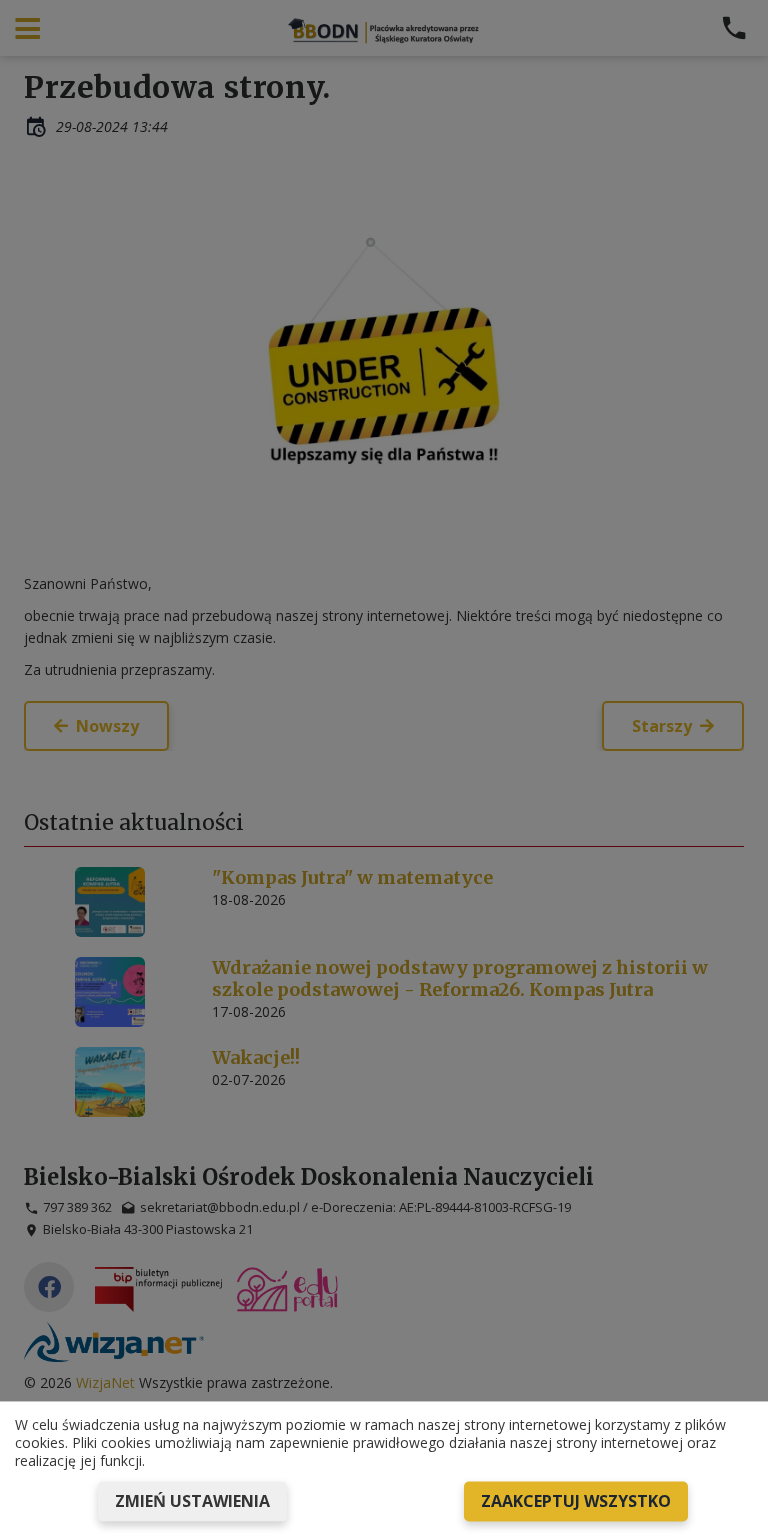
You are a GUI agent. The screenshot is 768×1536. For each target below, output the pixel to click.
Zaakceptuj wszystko (576, 1501)
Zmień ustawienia (192, 1501)
